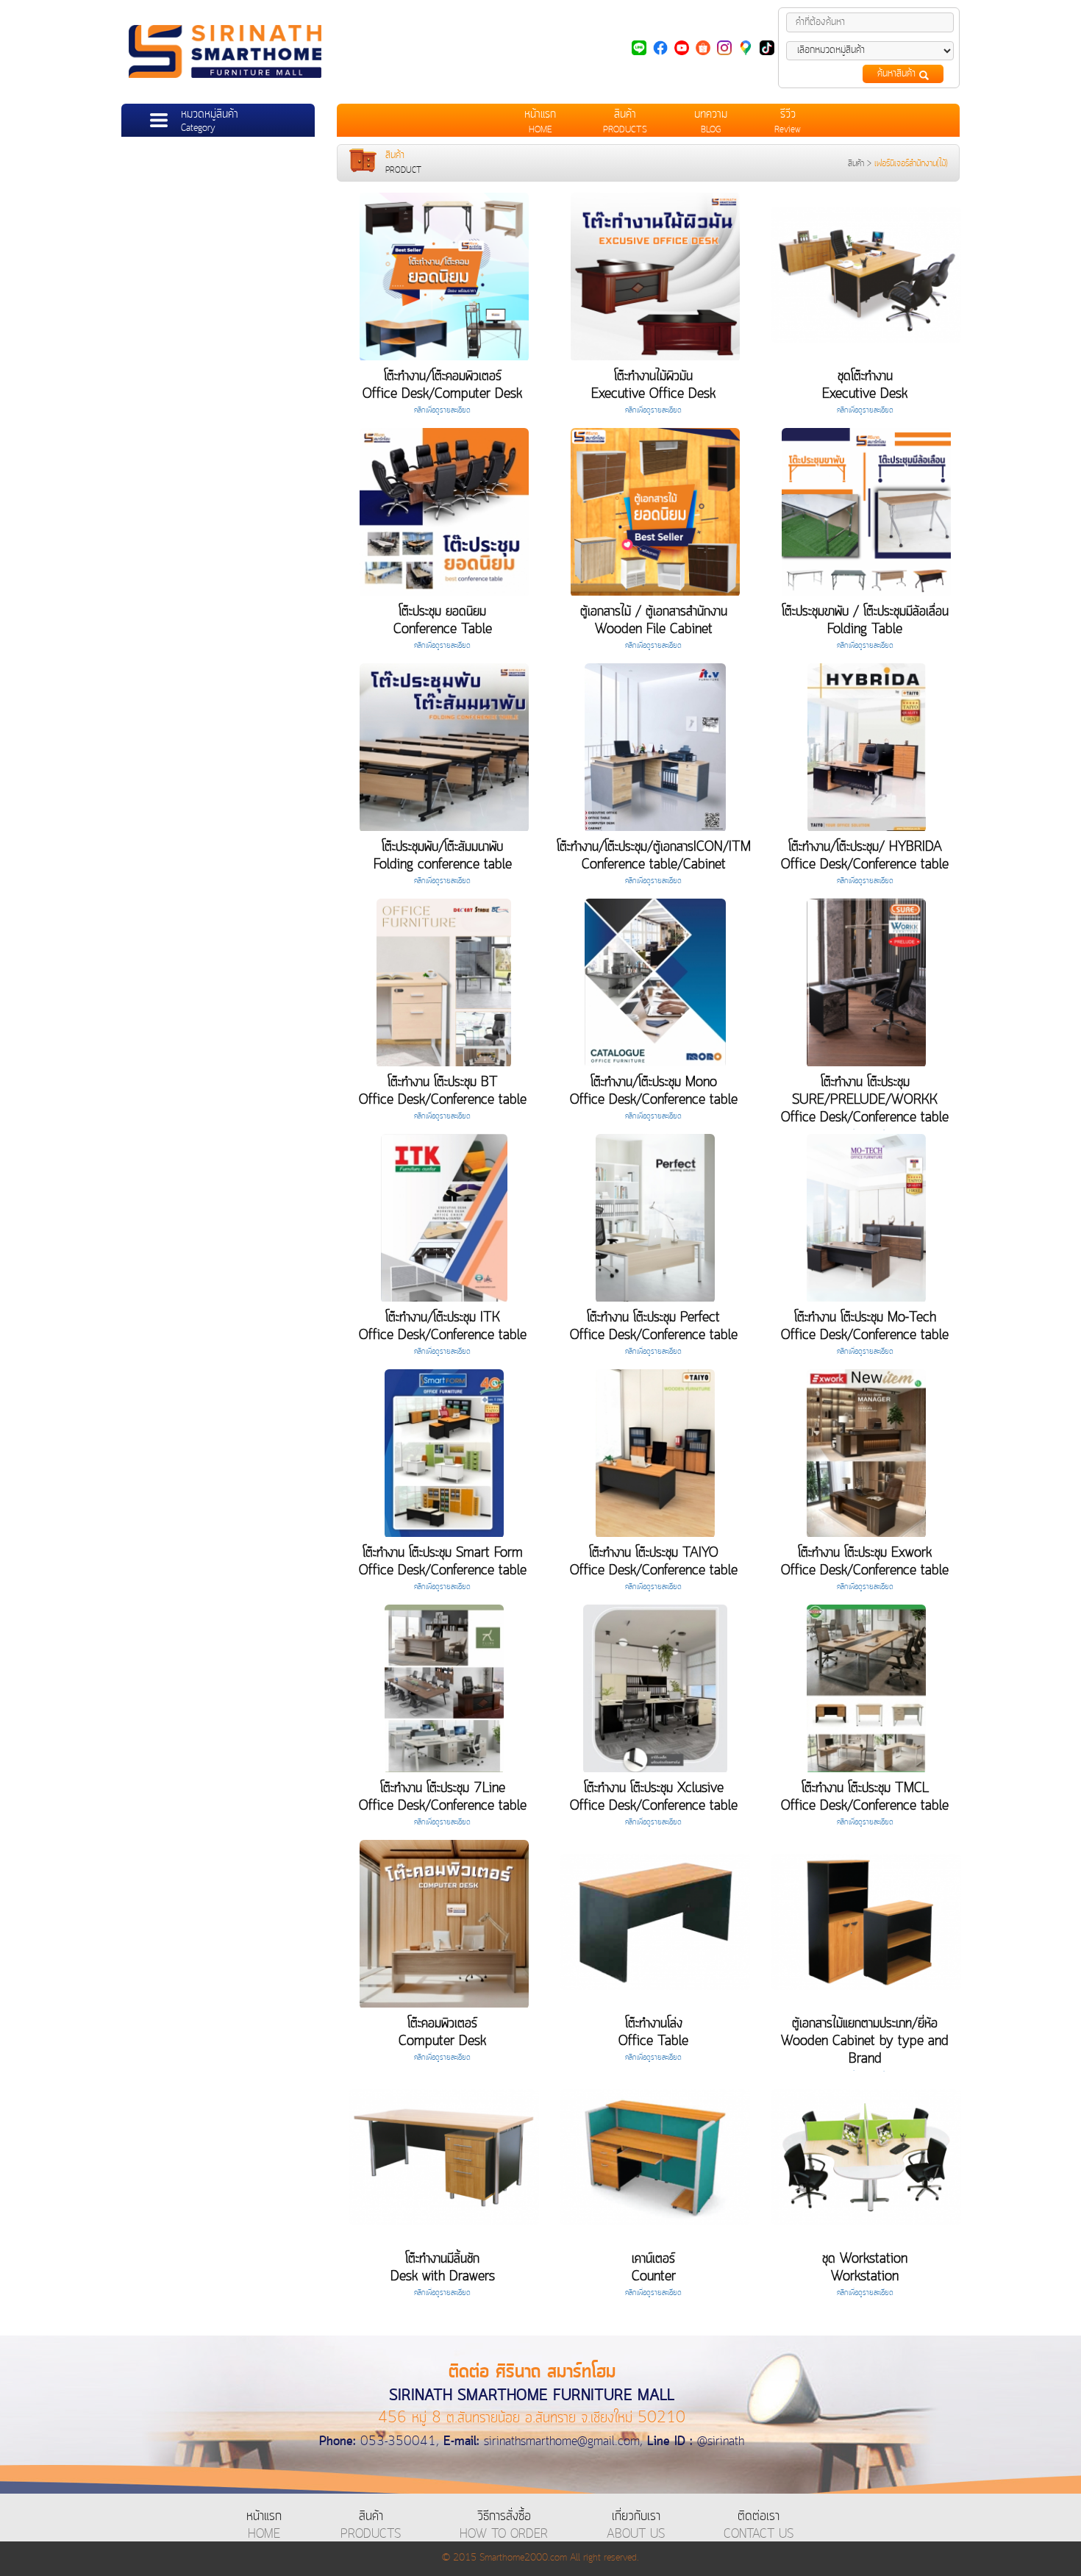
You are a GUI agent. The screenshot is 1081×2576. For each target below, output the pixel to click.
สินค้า (856, 164)
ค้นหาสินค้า (898, 74)
